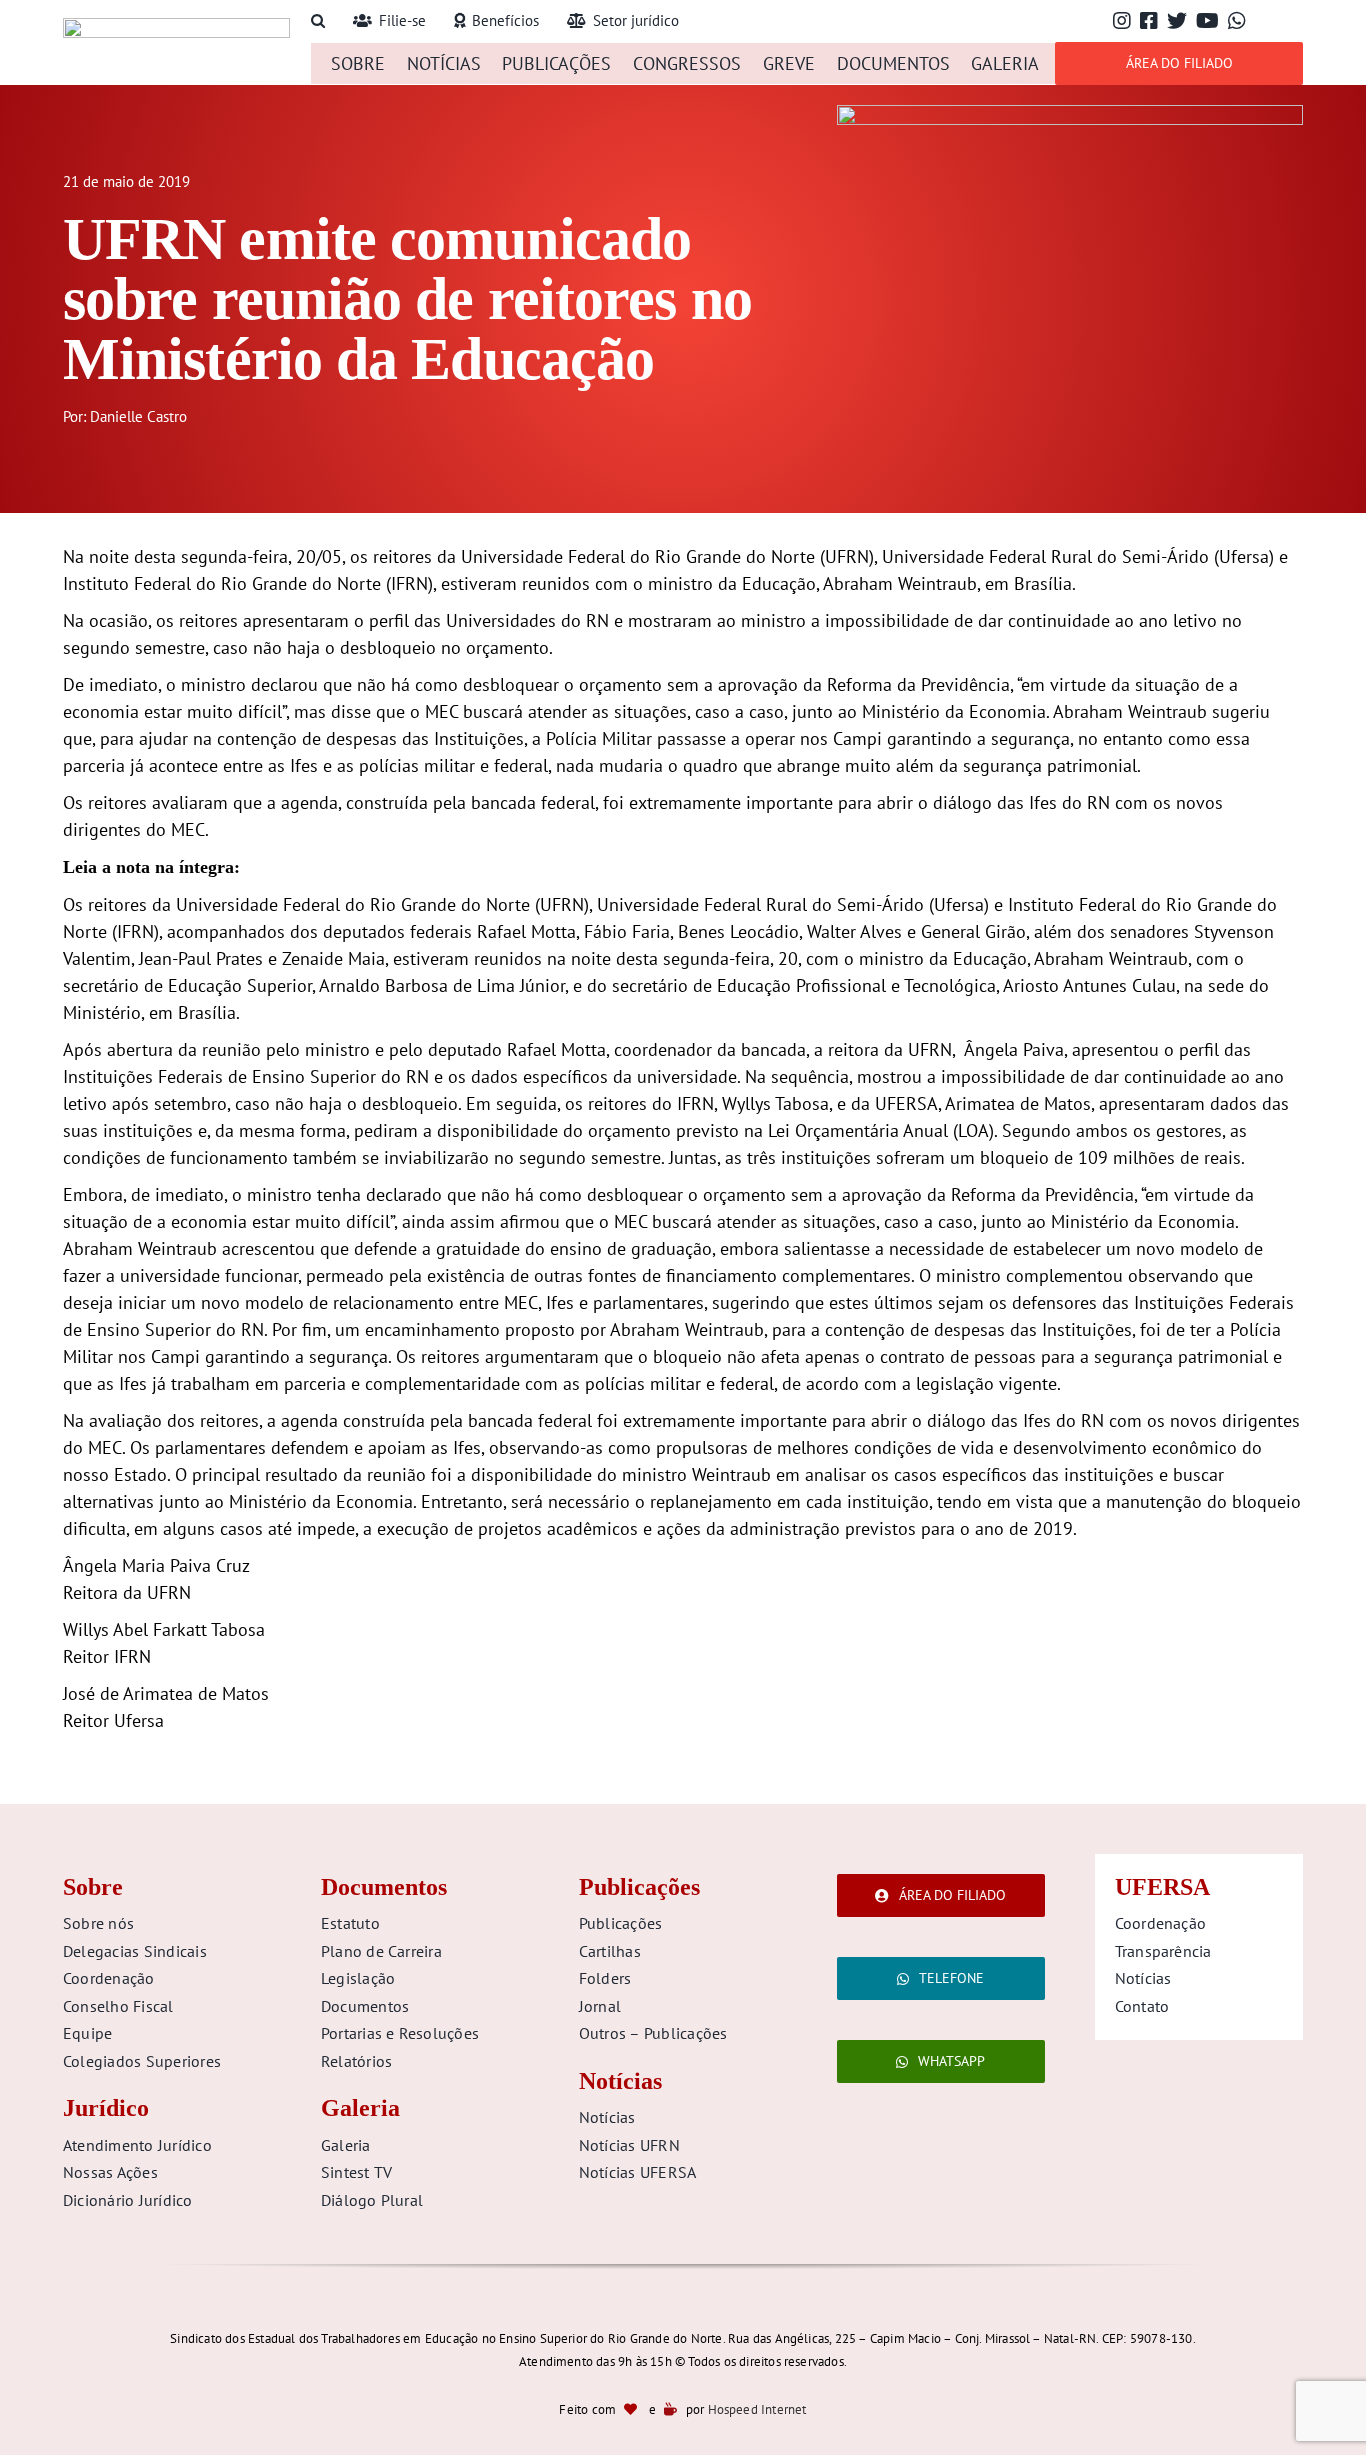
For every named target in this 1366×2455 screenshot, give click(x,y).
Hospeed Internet (757, 2409)
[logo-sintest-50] (176, 26)
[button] (318, 21)
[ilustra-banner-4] (1070, 113)
